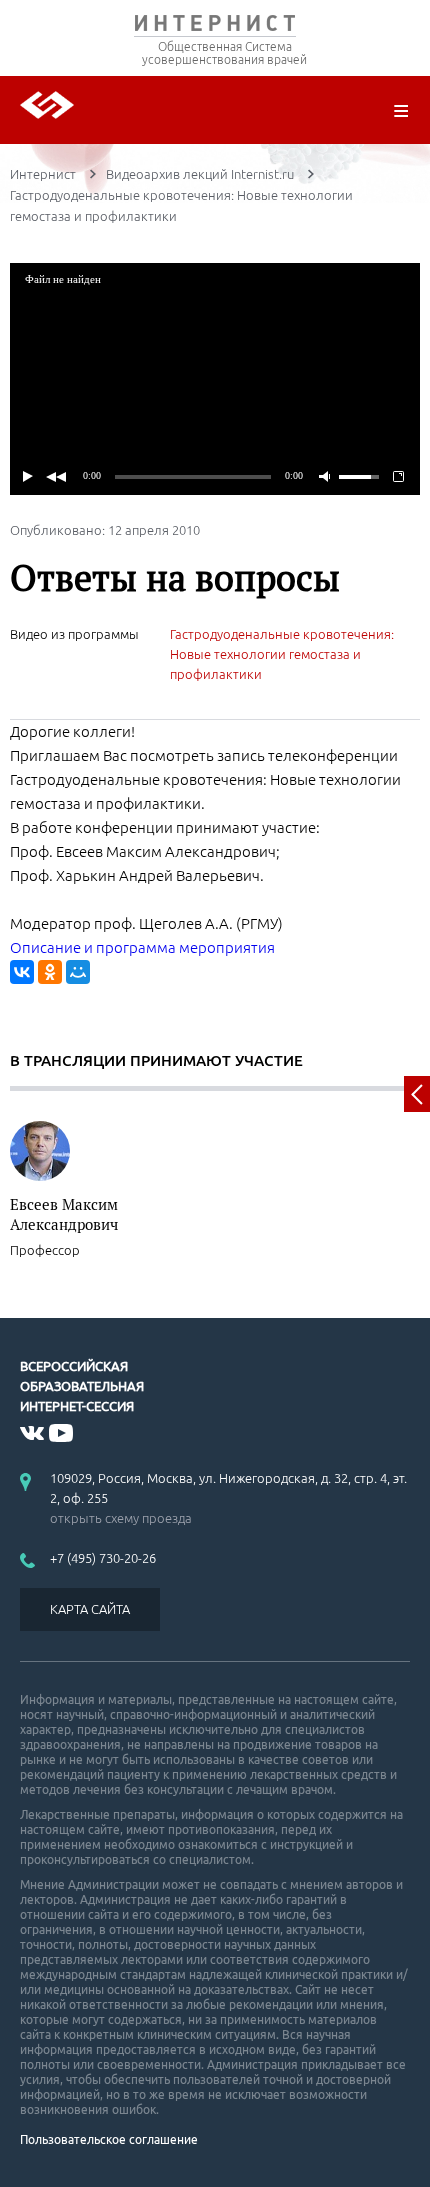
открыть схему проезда (121, 1518)
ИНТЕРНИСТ (215, 27)
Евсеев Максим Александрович (64, 1214)
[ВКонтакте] (22, 972)
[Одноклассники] (50, 972)
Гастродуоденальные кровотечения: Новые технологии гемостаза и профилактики (282, 654)
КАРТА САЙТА (90, 1609)
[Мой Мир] (78, 972)
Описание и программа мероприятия (142, 947)
